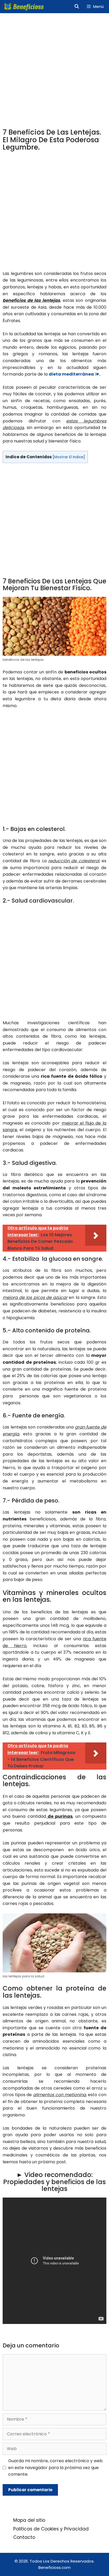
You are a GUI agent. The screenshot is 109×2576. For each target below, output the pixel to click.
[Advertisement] (54, 72)
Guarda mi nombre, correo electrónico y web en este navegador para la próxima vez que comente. (55, 2467)
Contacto (24, 2537)
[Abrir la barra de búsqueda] (77, 7)
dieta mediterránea (71, 374)
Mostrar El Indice (69, 457)
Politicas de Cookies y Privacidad (51, 2529)
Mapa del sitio (29, 2520)
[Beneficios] (23, 7)
